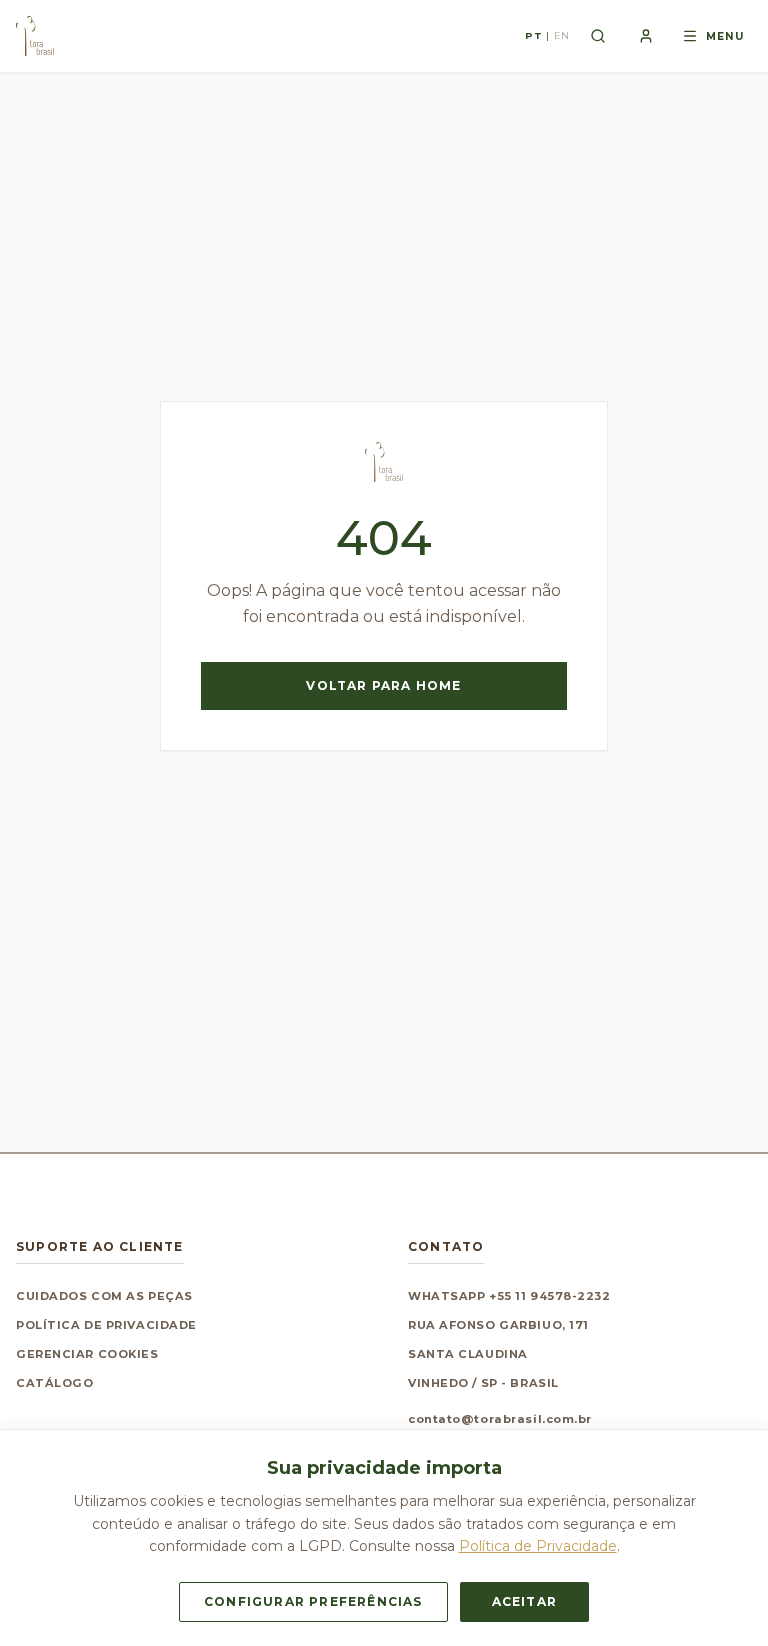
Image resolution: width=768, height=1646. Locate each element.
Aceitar (524, 1601)
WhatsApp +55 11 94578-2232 (509, 1296)
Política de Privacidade (106, 1325)
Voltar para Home (383, 685)
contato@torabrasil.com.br (500, 1419)
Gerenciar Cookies (87, 1354)
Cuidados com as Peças (104, 1296)
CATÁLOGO (54, 1383)
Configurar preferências (313, 1601)
